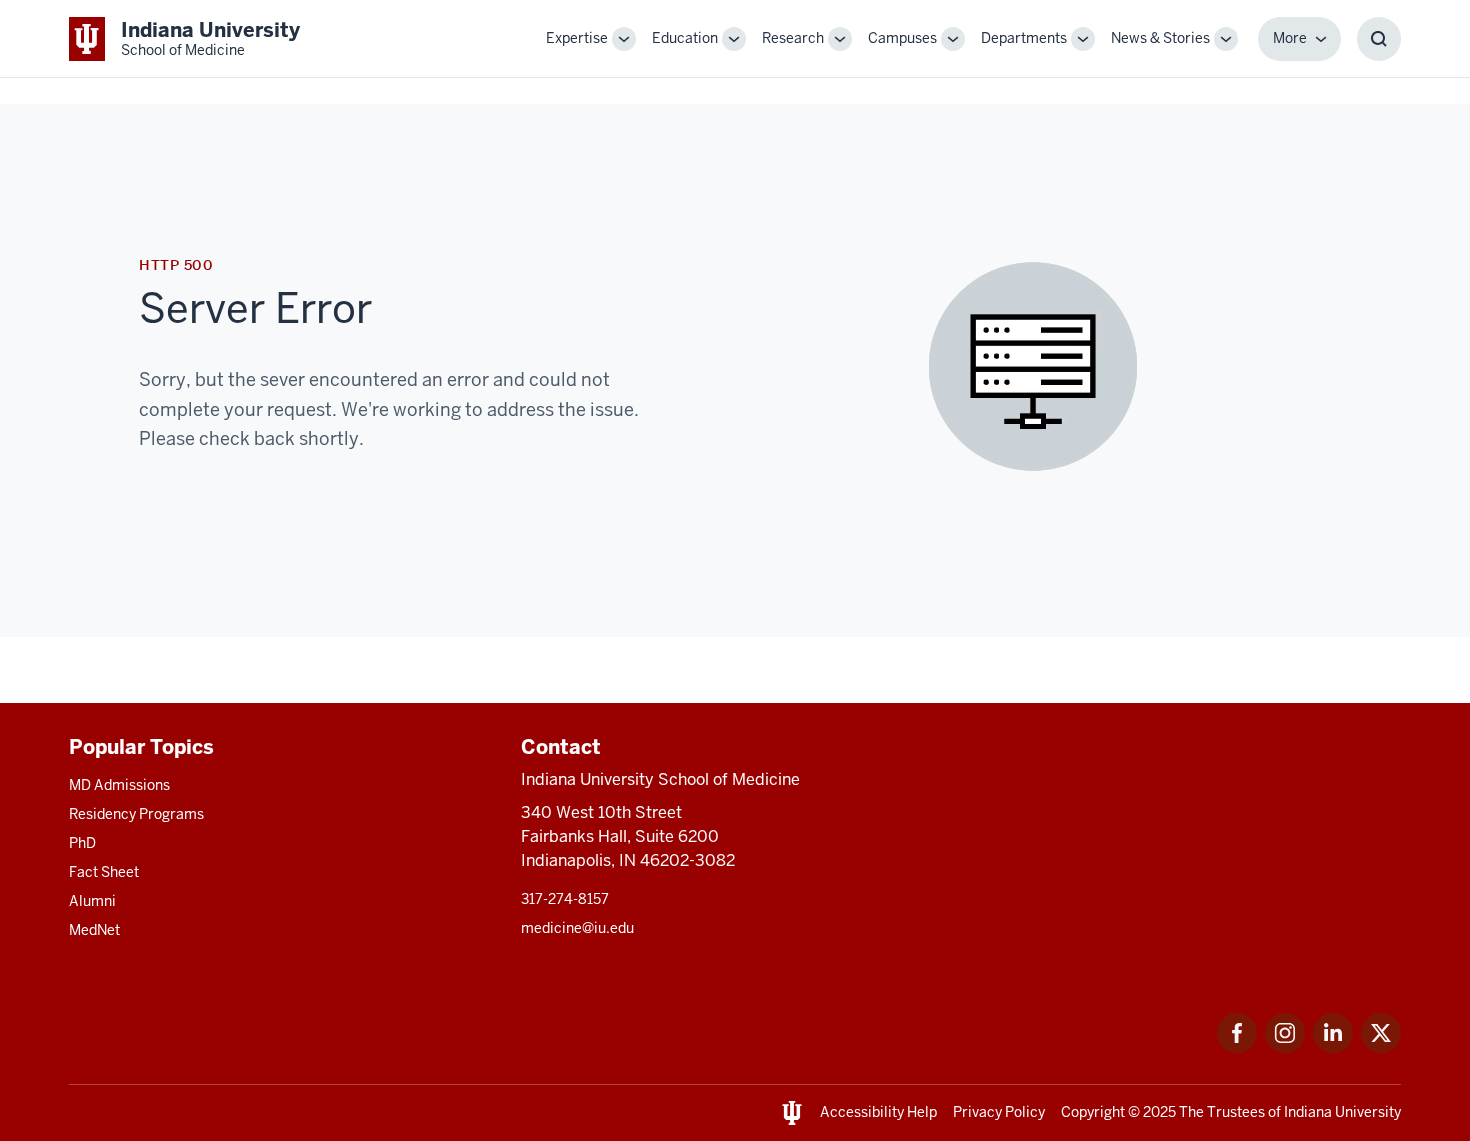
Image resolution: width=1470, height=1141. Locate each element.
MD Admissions (119, 785)
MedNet (94, 930)
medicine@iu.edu (577, 928)
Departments (1024, 38)
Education (685, 38)
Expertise (577, 38)
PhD (82, 843)
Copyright (1093, 1112)
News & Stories (1160, 38)
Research (793, 38)
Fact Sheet (104, 872)
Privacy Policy (999, 1112)
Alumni (92, 901)
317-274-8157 (565, 899)
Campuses (902, 38)
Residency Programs (136, 814)
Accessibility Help (878, 1112)
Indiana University (1342, 1112)
